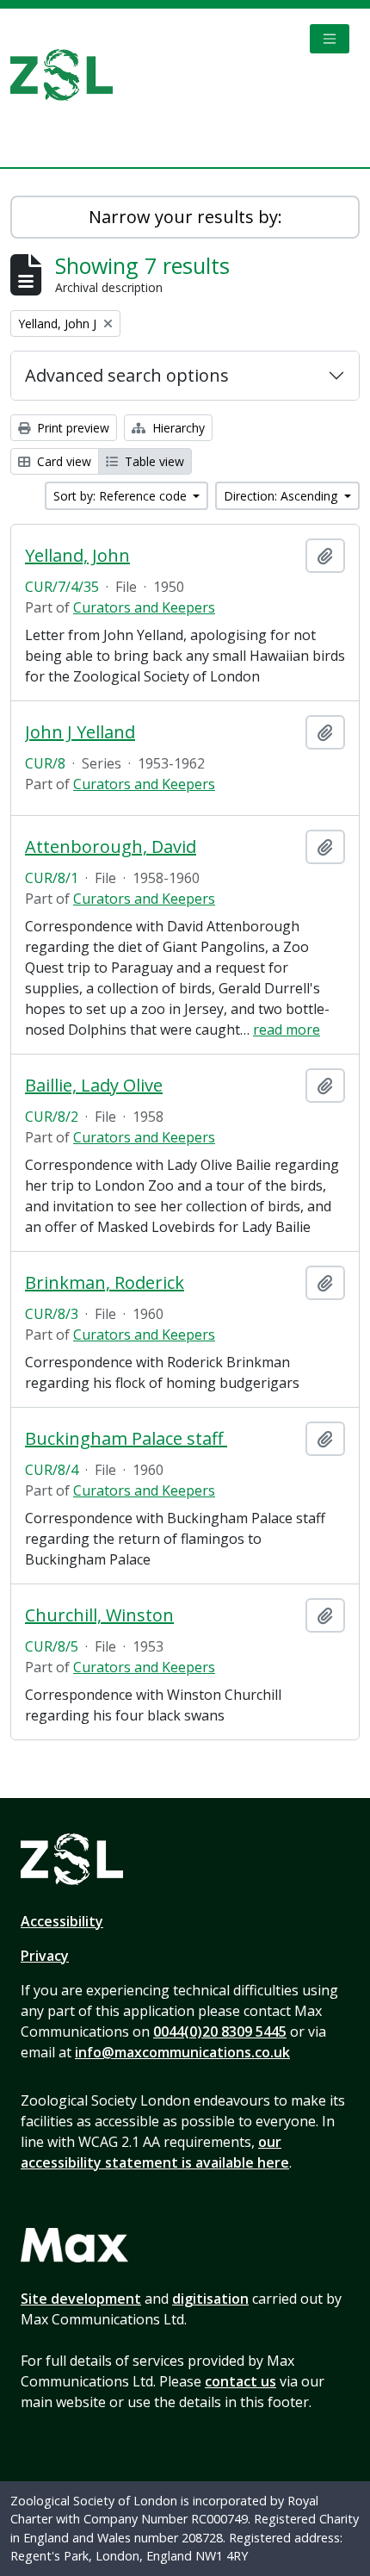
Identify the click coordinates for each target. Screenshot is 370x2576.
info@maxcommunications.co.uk (182, 2052)
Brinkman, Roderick (105, 1283)
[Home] (68, 75)
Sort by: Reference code (122, 496)
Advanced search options (127, 375)
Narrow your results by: (185, 217)
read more (287, 1030)
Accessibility (62, 1921)
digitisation (210, 2299)
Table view (153, 461)
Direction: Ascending (282, 496)
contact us (240, 2381)
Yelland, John (77, 556)
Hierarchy (177, 428)
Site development (81, 2299)
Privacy (45, 1956)
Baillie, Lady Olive (94, 1086)
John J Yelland (80, 732)
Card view (62, 461)
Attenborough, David (111, 847)
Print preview (71, 428)
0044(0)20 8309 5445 (220, 2032)
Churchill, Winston (99, 1615)
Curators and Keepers (144, 607)
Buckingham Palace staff (126, 1439)
